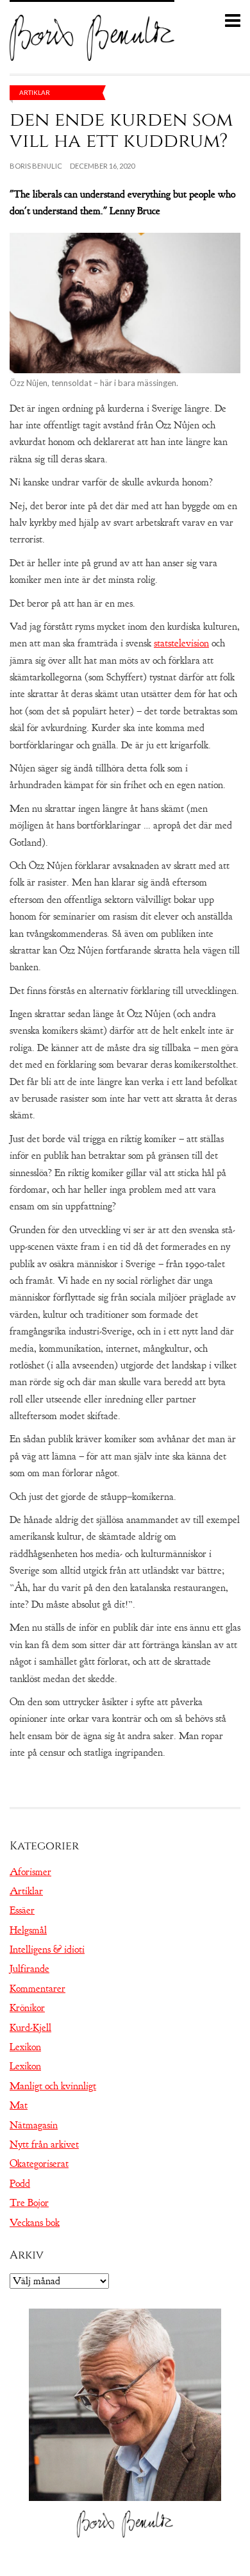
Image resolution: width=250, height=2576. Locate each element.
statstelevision (181, 643)
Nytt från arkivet (44, 2144)
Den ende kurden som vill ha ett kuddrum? (121, 130)
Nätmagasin (34, 2125)
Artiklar (35, 92)
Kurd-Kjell (30, 2028)
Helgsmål (28, 1930)
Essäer (22, 1910)
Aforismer (30, 1872)
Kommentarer (37, 1989)
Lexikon (25, 2047)
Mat (19, 2105)
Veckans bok (35, 2223)
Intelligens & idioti (47, 1949)
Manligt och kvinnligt (53, 2086)
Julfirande (29, 1969)
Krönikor (27, 2008)
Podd (20, 2184)
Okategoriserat (39, 2164)
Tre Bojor (29, 2203)
